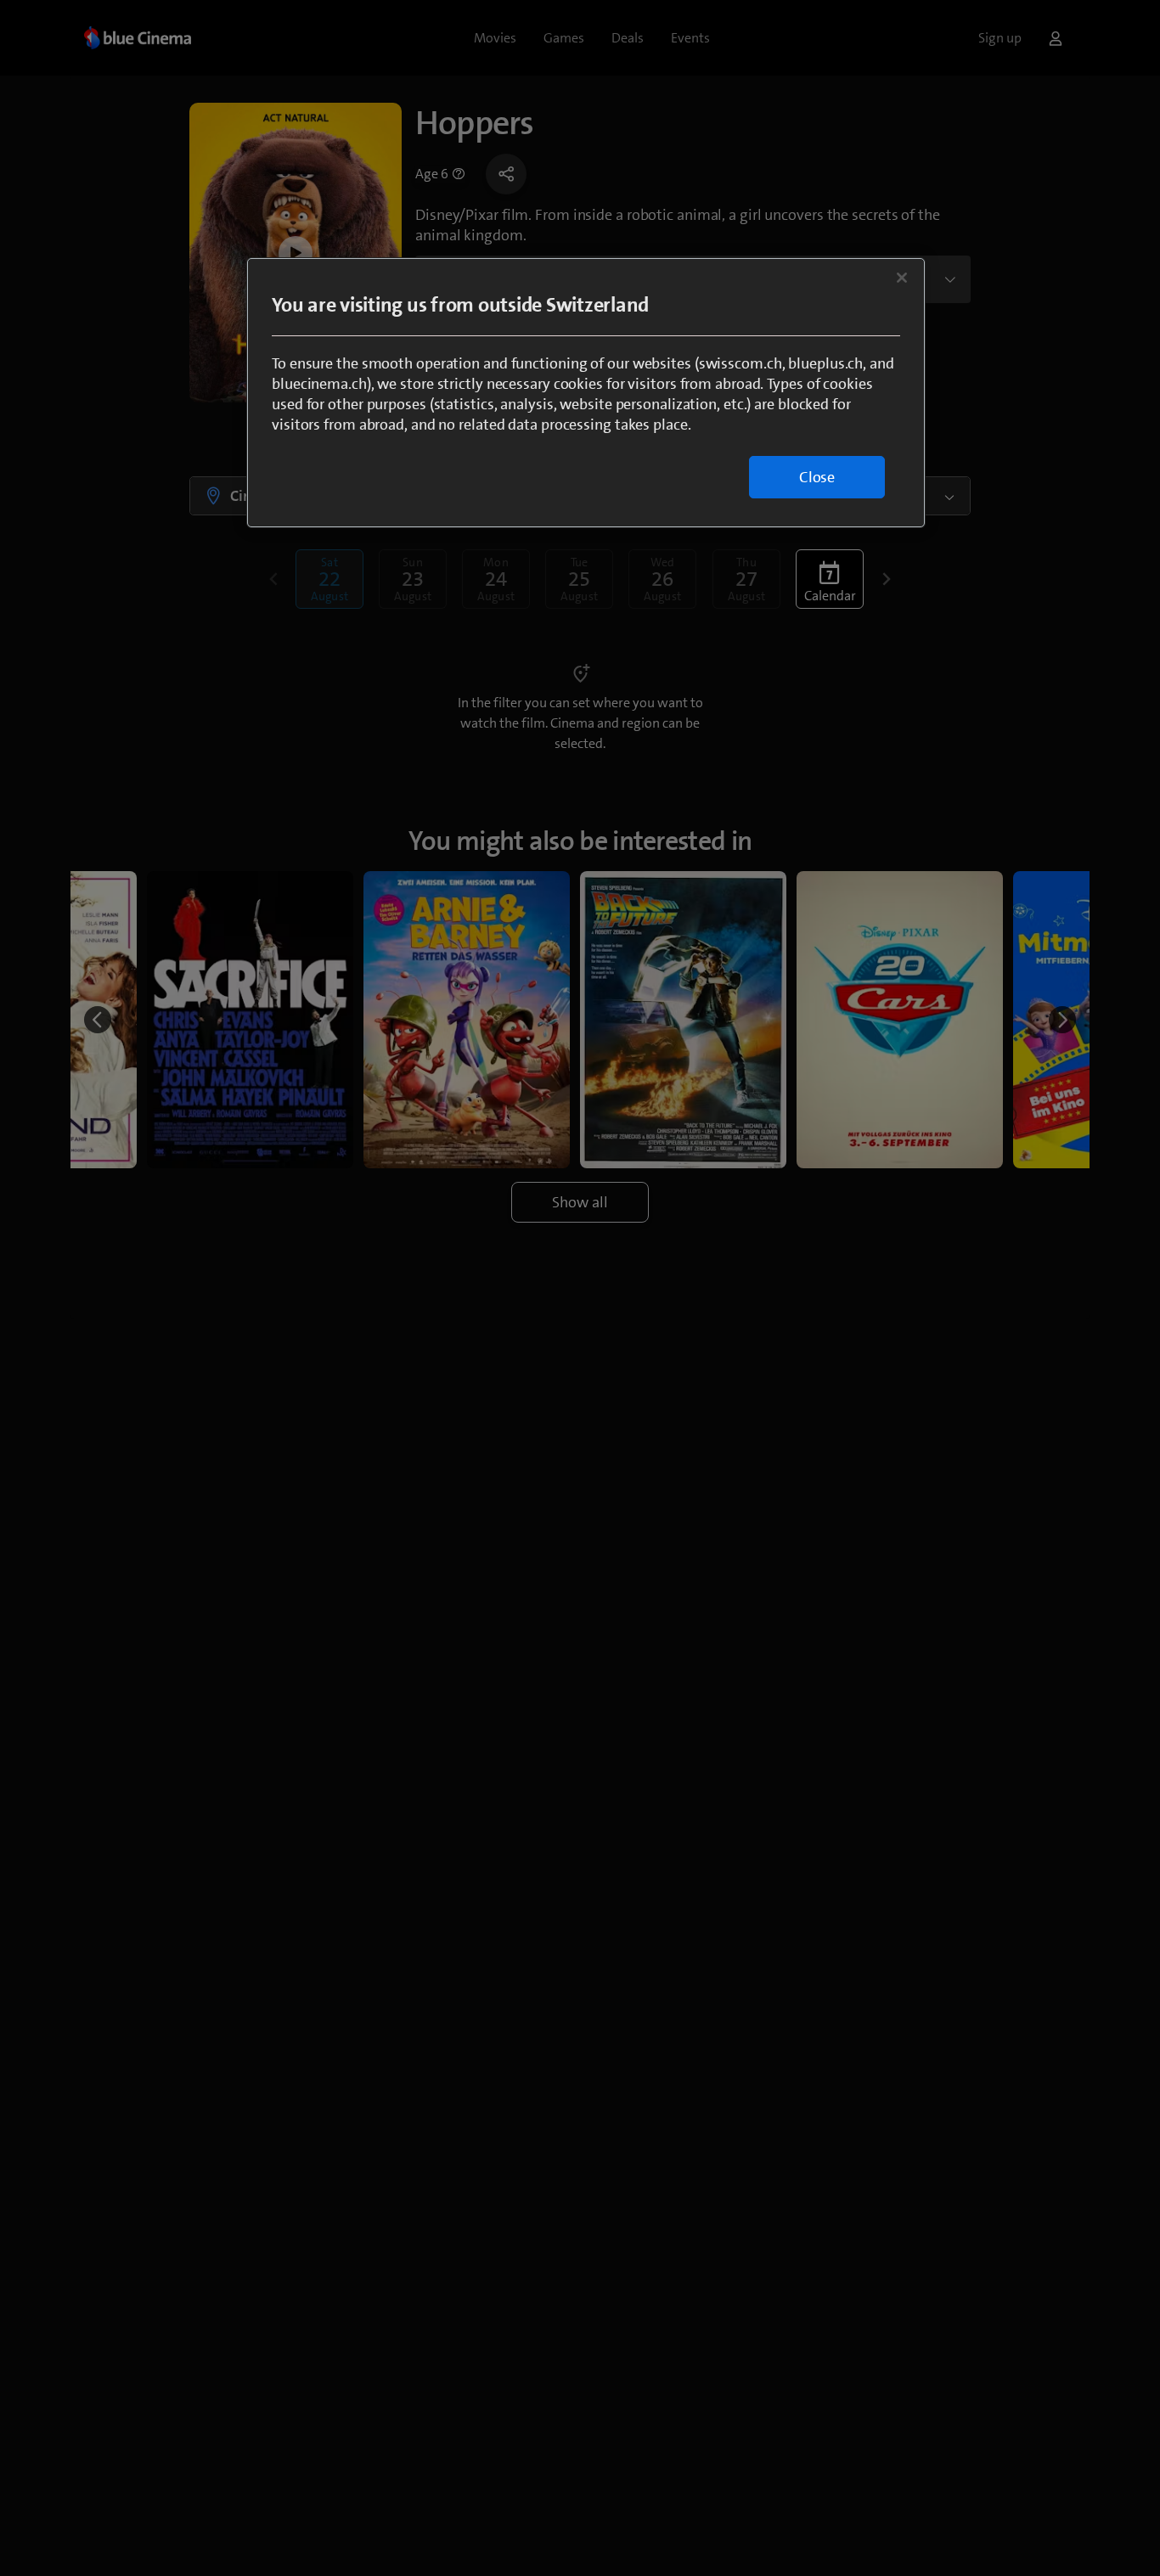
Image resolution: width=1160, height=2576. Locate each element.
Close (817, 477)
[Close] (902, 278)
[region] (586, 393)
